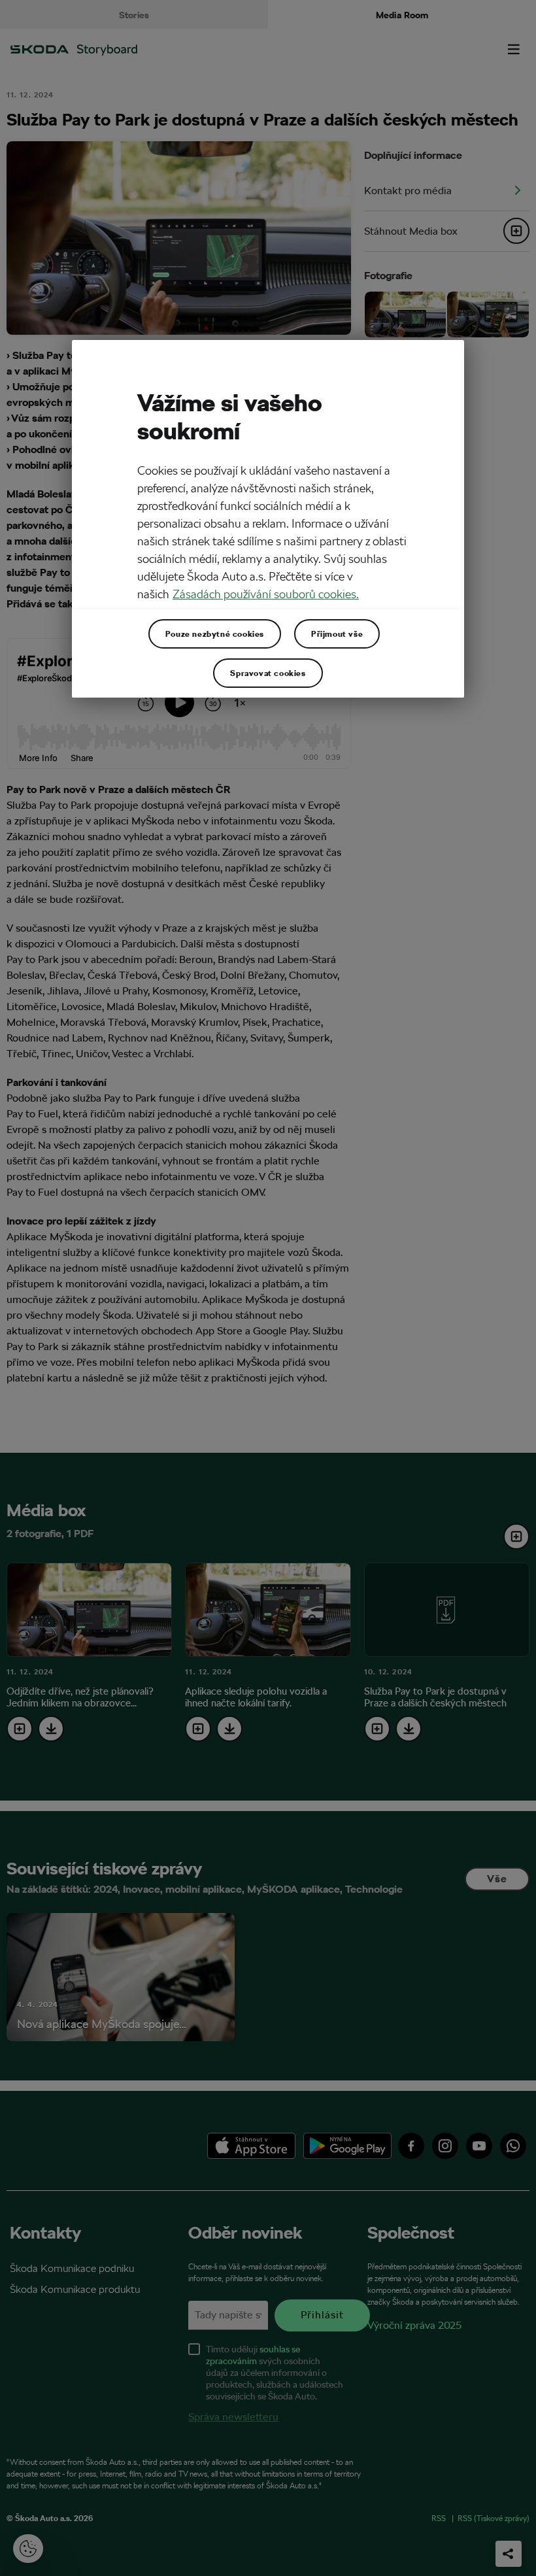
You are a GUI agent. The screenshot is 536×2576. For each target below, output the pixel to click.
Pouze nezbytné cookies (215, 634)
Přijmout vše (337, 634)
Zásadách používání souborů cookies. (266, 594)
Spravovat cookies (268, 673)
